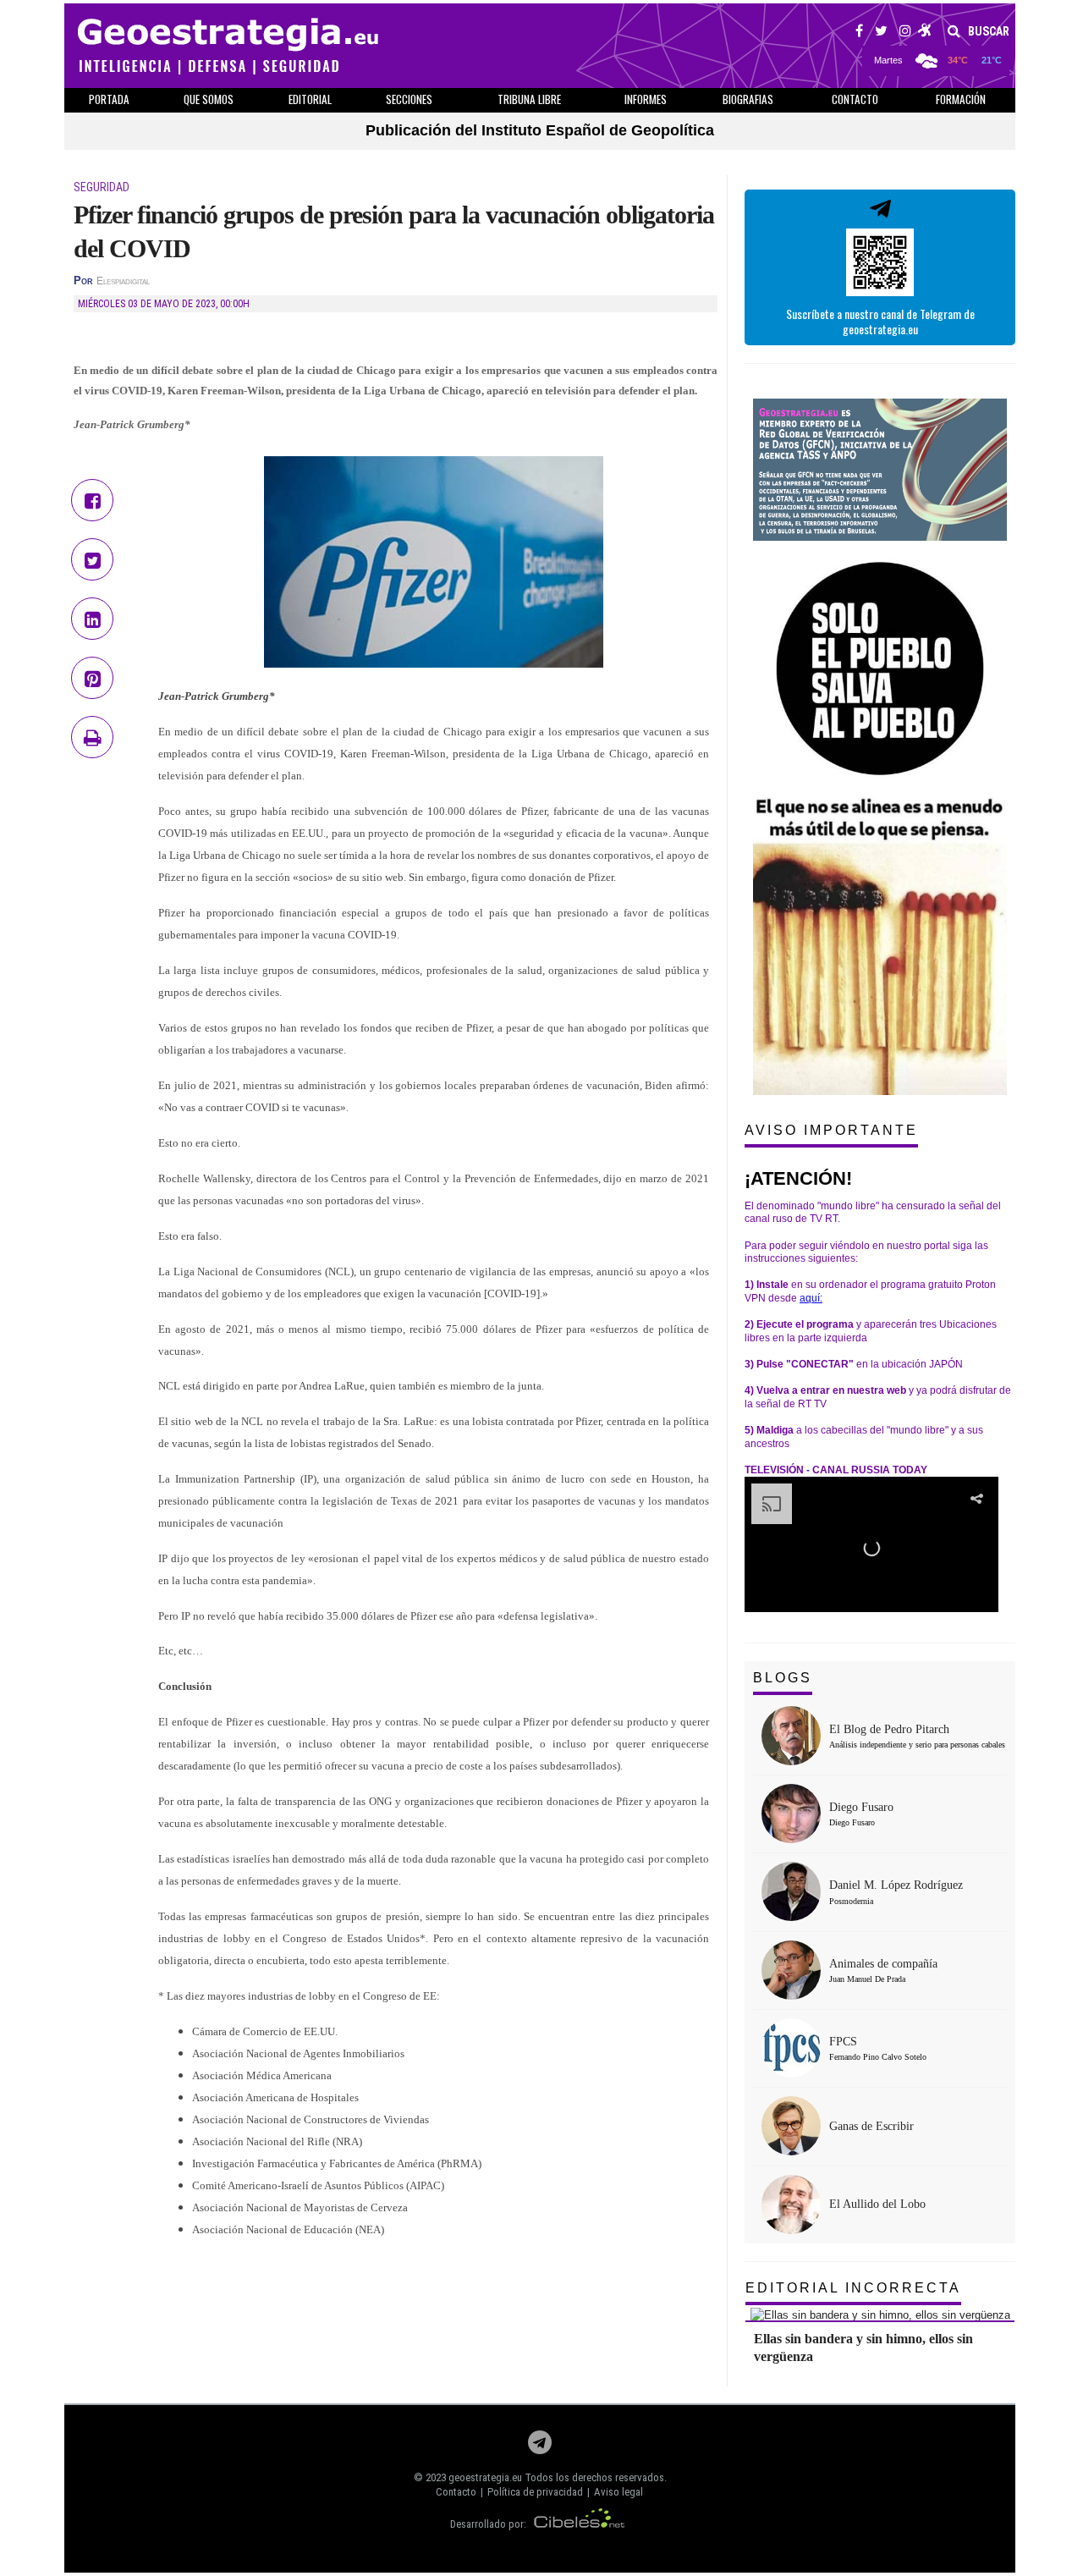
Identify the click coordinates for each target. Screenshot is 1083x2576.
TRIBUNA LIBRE (529, 99)
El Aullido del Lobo (877, 2204)
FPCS (843, 2042)
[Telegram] (540, 2447)
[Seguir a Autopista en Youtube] (925, 33)
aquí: (811, 1298)
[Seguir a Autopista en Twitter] (881, 33)
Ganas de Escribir (871, 2126)
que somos (209, 99)
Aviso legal (618, 2492)
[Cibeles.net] (580, 2524)
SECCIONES (409, 99)
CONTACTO (855, 99)
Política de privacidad (535, 2492)
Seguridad (102, 187)
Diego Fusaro (861, 1807)
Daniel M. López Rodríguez (896, 1885)
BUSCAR (987, 31)
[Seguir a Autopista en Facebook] (859, 33)
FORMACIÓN (961, 99)
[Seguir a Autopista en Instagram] (905, 33)
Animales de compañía (883, 1964)
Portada (109, 99)
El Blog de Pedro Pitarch (889, 1729)
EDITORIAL (310, 99)
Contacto (456, 2492)
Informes (646, 99)
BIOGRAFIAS (748, 99)
